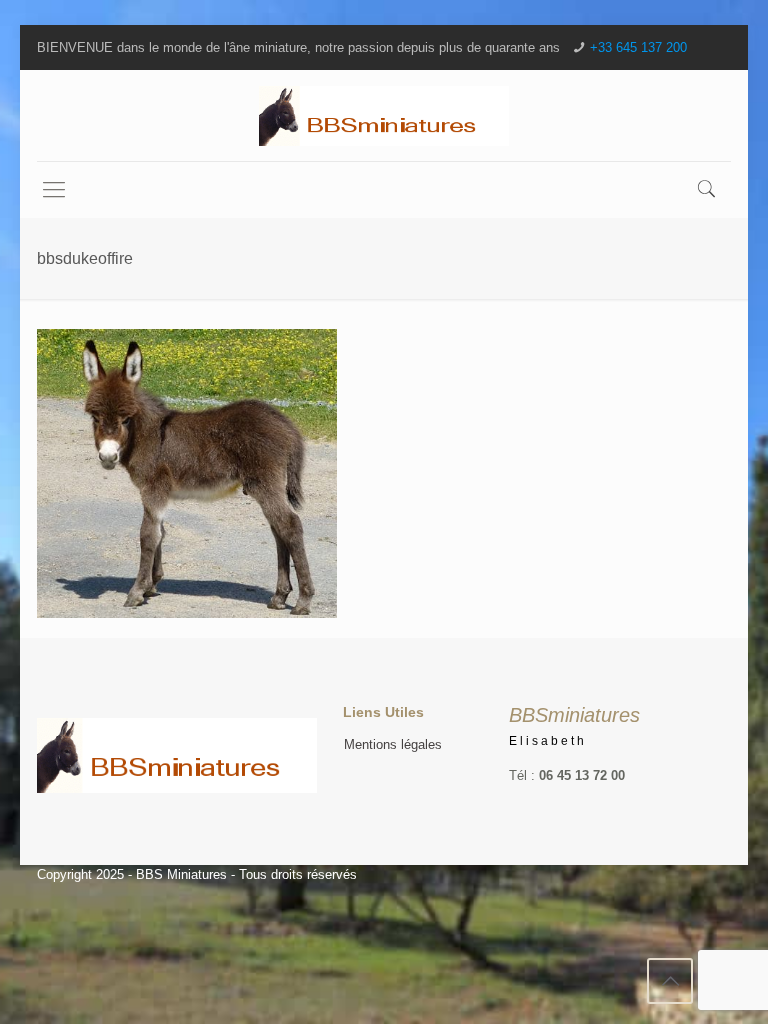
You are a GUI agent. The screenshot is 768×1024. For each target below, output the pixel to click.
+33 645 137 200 (638, 47)
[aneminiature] (384, 115)
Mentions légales (393, 744)
